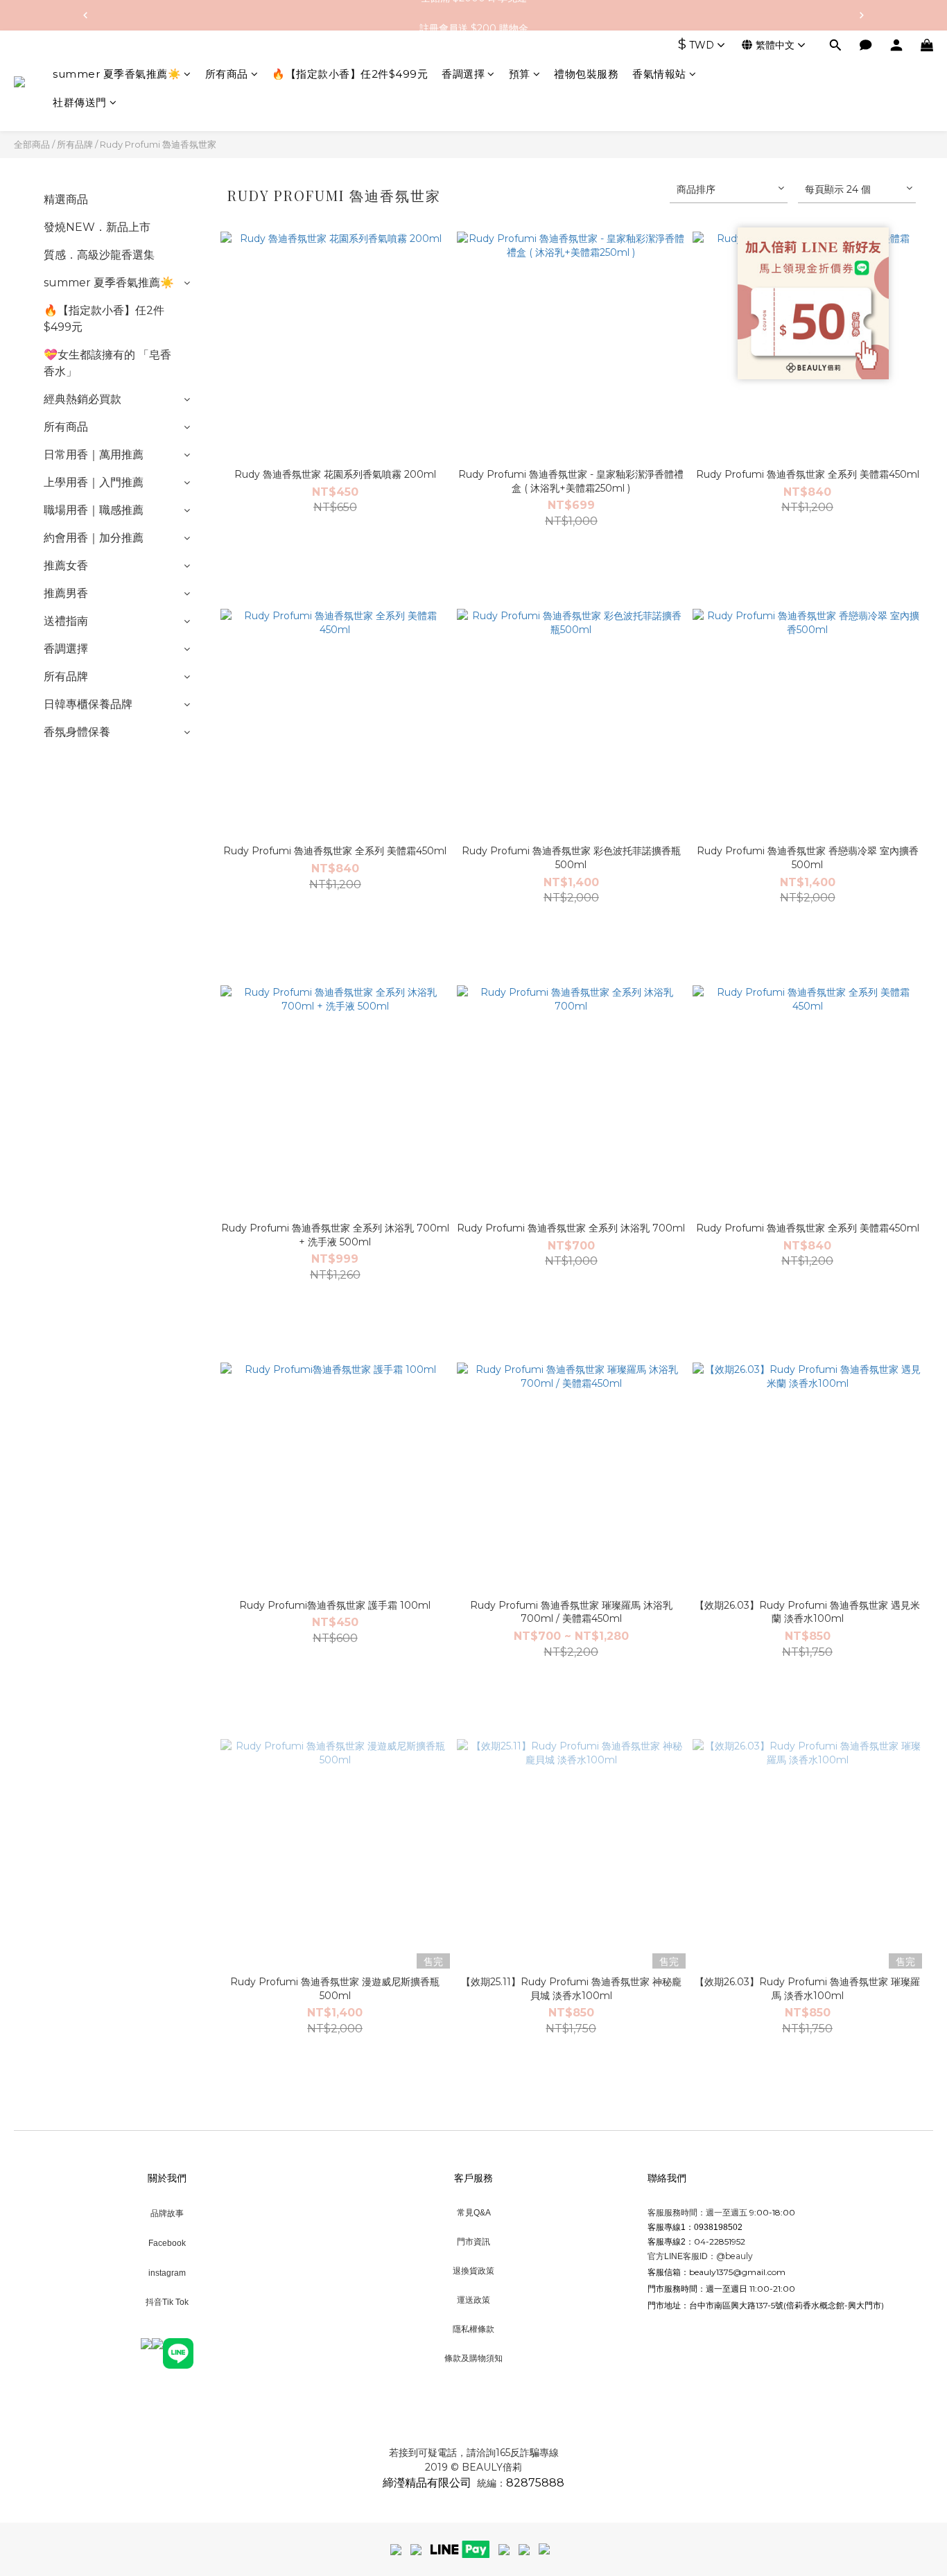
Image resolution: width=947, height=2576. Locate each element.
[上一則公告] (85, 15)
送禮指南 (66, 621)
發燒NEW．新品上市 (97, 227)
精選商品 (66, 199)
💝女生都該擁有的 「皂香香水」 (107, 363)
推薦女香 (66, 565)
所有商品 (227, 74)
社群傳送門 (80, 103)
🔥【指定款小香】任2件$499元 (350, 74)
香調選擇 (463, 74)
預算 (520, 74)
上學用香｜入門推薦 (94, 482)
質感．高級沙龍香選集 (99, 255)
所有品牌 (75, 144)
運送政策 (473, 2300)
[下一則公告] (862, 15)
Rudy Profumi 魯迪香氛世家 (158, 144)
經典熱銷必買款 (82, 399)
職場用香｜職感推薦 (94, 510)
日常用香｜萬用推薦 (94, 455)
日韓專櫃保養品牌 (88, 704)
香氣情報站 (659, 74)
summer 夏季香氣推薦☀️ (117, 74)
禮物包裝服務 (586, 74)
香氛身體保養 (77, 732)
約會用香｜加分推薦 (94, 538)
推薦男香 (66, 593)
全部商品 (32, 144)
